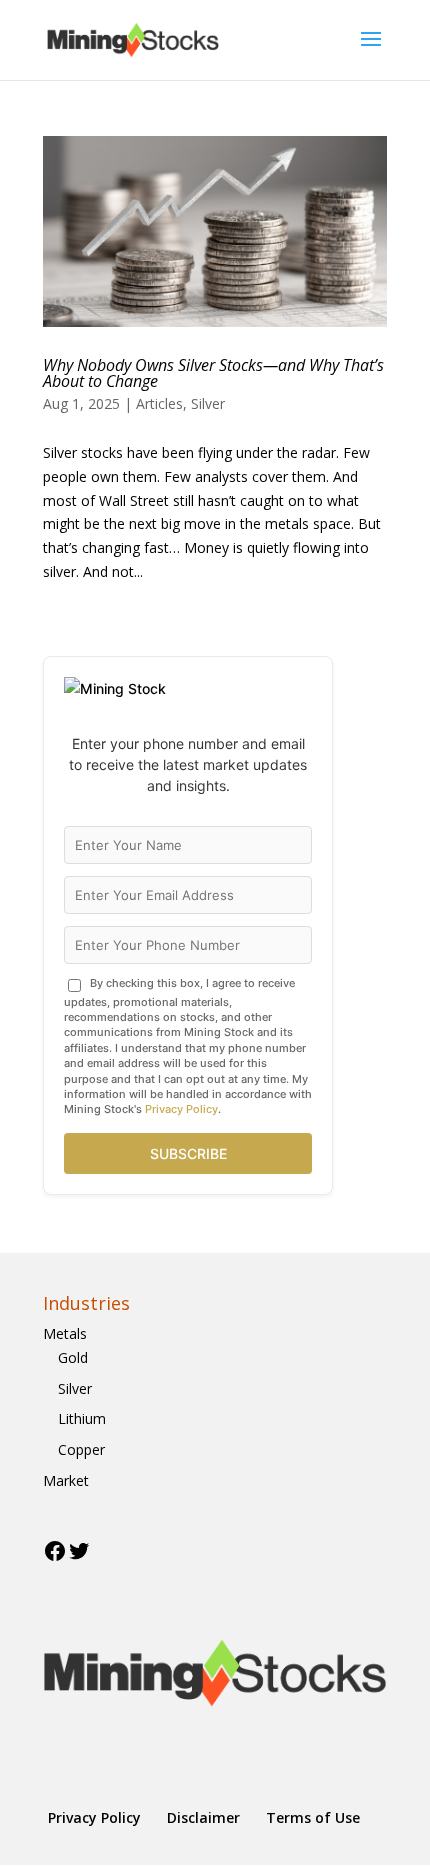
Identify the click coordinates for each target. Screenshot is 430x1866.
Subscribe (188, 1153)
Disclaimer (203, 1817)
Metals (65, 1333)
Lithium (82, 1418)
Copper (81, 1449)
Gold (73, 1357)
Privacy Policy (181, 1109)
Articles (159, 403)
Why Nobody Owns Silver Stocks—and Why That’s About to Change (213, 373)
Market (66, 1480)
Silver (208, 403)
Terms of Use (313, 1817)
